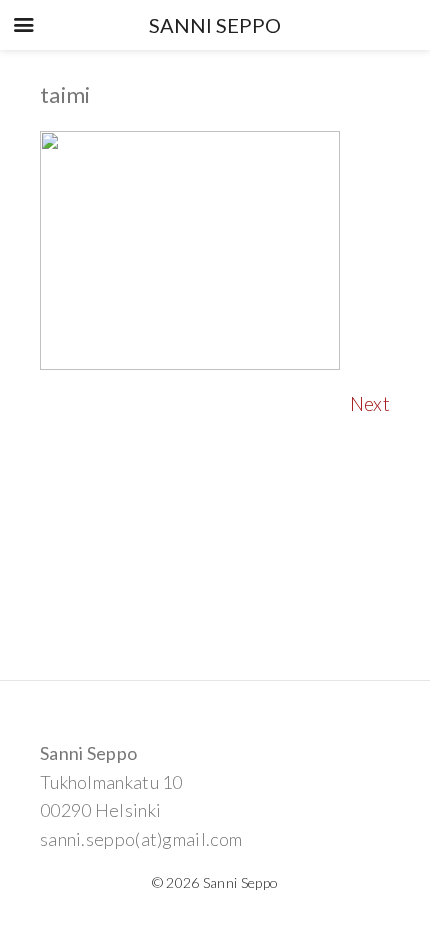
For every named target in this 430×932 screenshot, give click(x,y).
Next (370, 403)
